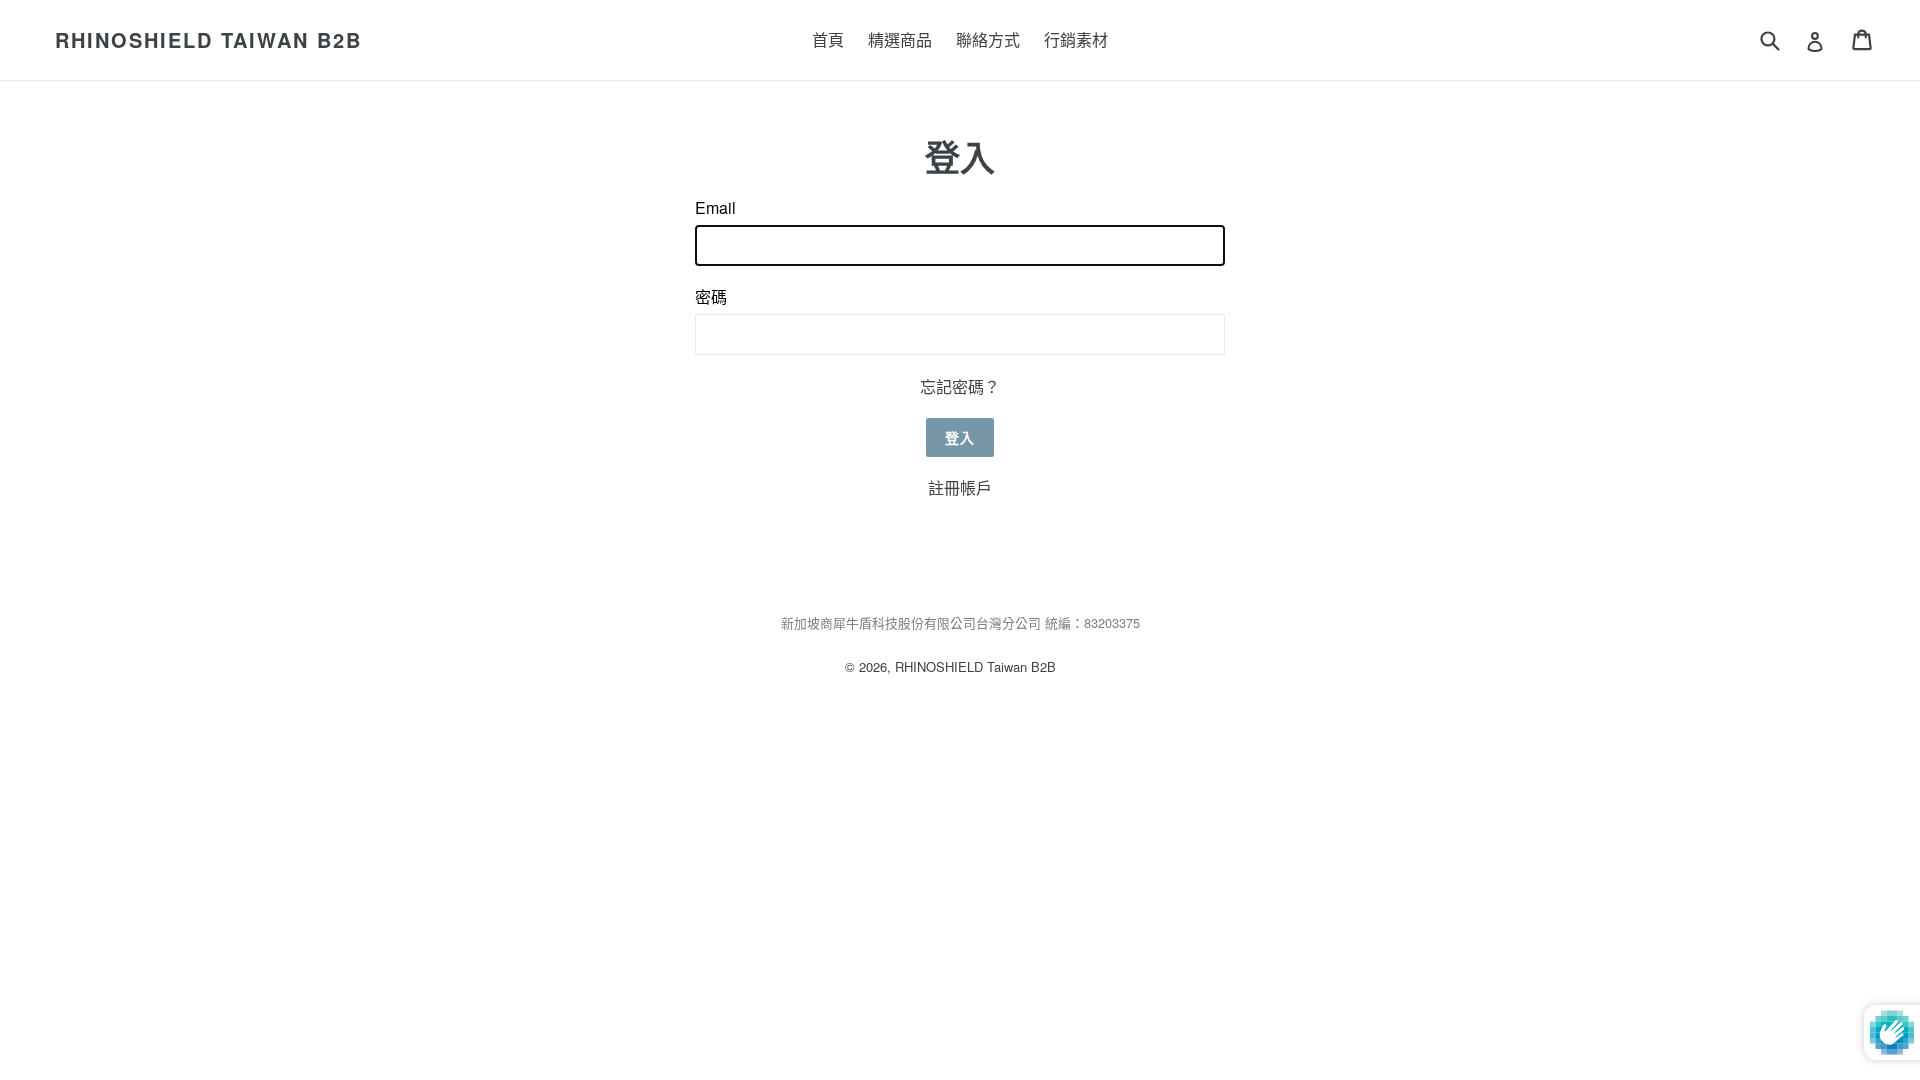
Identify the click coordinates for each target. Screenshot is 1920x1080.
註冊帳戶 (960, 487)
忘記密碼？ (960, 386)
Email (715, 207)
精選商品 (900, 39)
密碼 (711, 296)
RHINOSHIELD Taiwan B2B (208, 40)
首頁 (828, 39)
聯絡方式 (988, 39)
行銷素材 (1076, 39)
